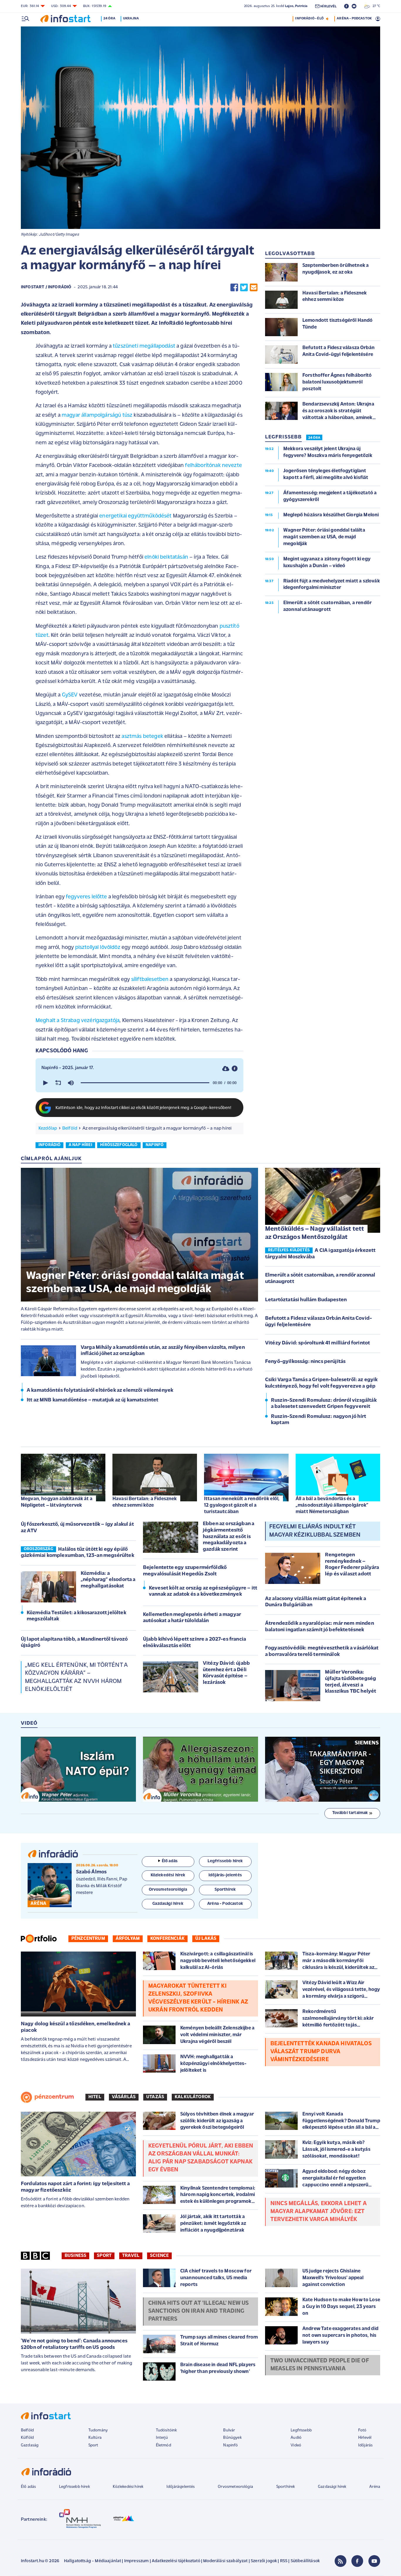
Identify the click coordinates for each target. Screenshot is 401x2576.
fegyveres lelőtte (86, 897)
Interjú (162, 2438)
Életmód (164, 2445)
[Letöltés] (226, 1069)
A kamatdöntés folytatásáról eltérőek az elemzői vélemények (100, 1391)
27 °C (375, 6)
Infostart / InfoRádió (46, 287)
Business (75, 2256)
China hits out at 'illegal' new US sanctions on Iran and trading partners (198, 2311)
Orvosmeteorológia (235, 2487)
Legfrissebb (301, 2430)
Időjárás (365, 2445)
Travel (131, 2256)
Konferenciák (167, 1939)
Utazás (155, 2097)
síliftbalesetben (150, 980)
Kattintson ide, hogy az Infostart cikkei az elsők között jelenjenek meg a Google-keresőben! (144, 1108)
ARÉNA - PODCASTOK (354, 19)
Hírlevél (365, 2438)
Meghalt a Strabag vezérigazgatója (77, 1021)
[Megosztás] (235, 1069)
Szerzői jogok (264, 2561)
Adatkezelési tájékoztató (176, 2561)
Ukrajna (131, 19)
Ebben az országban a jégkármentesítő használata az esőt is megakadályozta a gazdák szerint (229, 1537)
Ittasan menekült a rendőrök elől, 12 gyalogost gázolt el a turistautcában (242, 1505)
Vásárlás (124, 2097)
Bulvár (229, 2430)
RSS (284, 2561)
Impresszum (137, 2561)
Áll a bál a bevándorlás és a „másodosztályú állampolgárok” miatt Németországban (332, 1505)
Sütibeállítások (305, 2561)
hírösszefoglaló (119, 1145)
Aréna (375, 2487)
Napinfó (230, 2445)
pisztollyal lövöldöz (98, 948)
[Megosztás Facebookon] (234, 288)
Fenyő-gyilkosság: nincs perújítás (305, 1362)
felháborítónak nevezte (213, 466)
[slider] (145, 1083)
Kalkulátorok (193, 2097)
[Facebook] (357, 2561)
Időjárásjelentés (181, 2487)
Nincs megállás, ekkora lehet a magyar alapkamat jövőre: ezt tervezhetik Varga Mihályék (319, 2212)
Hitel (95, 2097)
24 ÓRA (314, 438)
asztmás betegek (142, 737)
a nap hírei (80, 1145)
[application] (139, 1083)
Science (159, 2256)
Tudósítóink (166, 2430)
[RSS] (341, 2561)
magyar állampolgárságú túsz (97, 415)
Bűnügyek (232, 2438)
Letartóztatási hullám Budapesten (306, 1300)
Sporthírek (286, 2487)
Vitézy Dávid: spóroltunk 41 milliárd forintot (317, 1343)
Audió (296, 2438)
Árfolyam (128, 1939)
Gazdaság (30, 2445)
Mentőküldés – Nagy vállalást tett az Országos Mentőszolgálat (315, 1233)
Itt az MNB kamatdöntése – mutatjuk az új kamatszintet (92, 1400)
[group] (71, 1083)
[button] (45, 1083)
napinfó (155, 1145)
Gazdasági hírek (332, 2487)
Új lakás (206, 1939)
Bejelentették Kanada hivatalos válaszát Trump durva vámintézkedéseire (321, 2052)
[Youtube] (374, 2561)
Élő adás (170, 1861)
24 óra (109, 19)
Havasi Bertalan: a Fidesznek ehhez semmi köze (145, 1502)
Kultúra (95, 2438)
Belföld (70, 1128)
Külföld (27, 2438)
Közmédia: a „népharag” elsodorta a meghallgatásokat (108, 1580)
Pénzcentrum (88, 1939)
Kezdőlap (48, 1128)
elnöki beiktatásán (166, 557)
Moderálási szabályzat (225, 2561)
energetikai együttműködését (135, 516)
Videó (296, 2445)
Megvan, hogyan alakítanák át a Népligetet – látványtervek (57, 1502)
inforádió (49, 1145)
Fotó (362, 2430)
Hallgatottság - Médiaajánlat (92, 2561)
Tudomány (98, 2430)
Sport (104, 2256)
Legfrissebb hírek (74, 2487)
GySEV (70, 695)
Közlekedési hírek (128, 2487)
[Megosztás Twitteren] (244, 288)
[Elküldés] (254, 288)
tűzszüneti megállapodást (144, 346)
